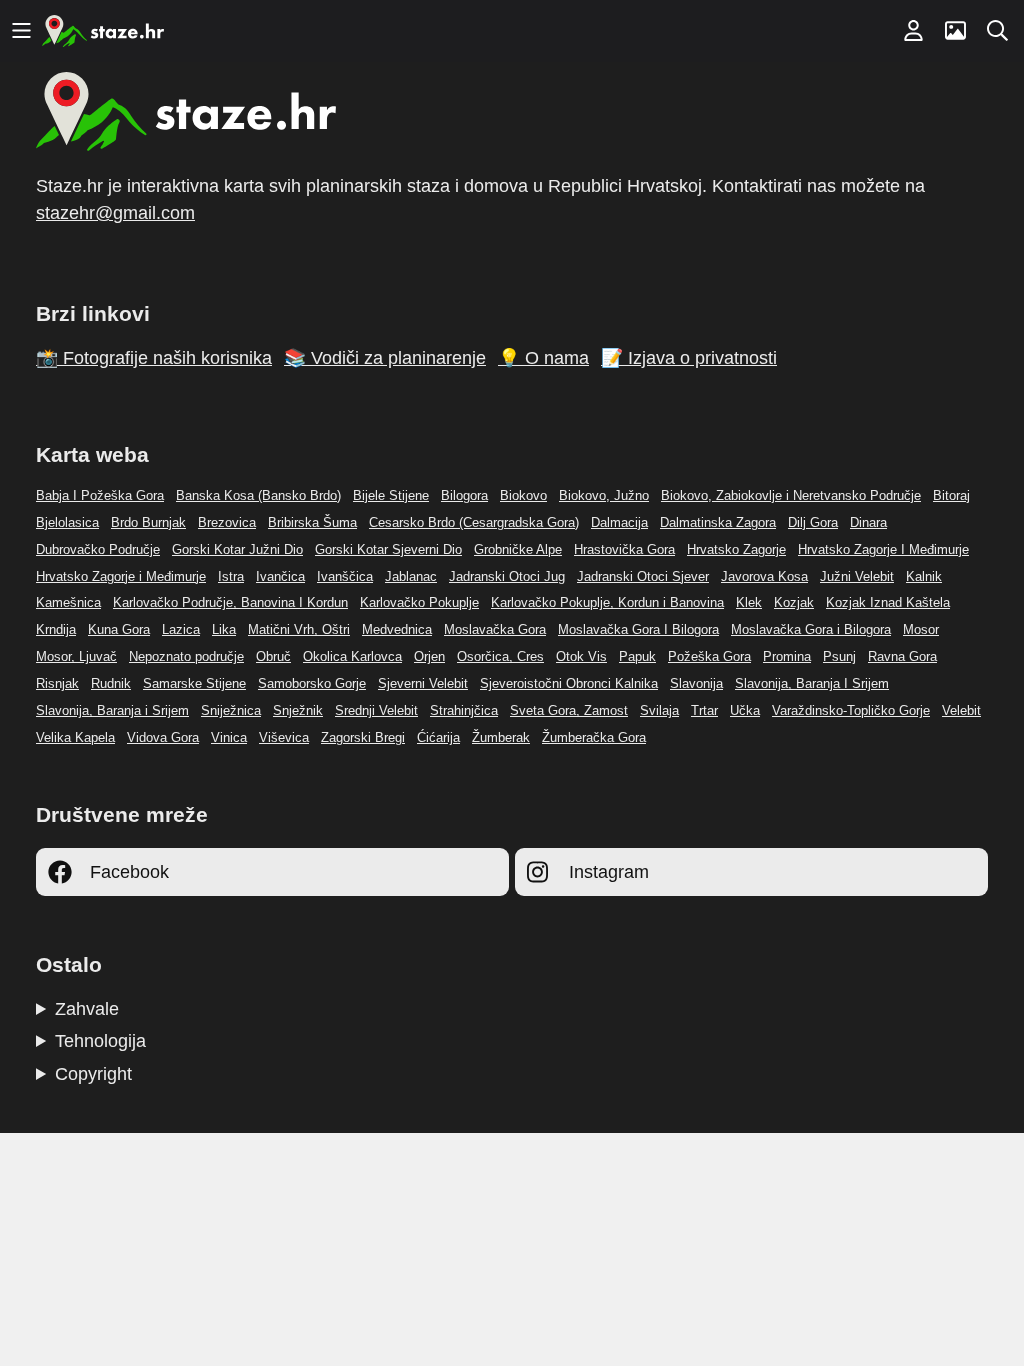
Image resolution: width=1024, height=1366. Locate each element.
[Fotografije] (955, 31)
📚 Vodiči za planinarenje (385, 358)
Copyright (93, 1074)
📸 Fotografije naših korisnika (154, 358)
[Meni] (21, 31)
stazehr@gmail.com (115, 213)
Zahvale (87, 1009)
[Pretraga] (997, 31)
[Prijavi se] (913, 31)
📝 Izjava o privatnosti (689, 358)
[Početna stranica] (103, 31)
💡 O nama (543, 358)
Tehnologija (100, 1041)
